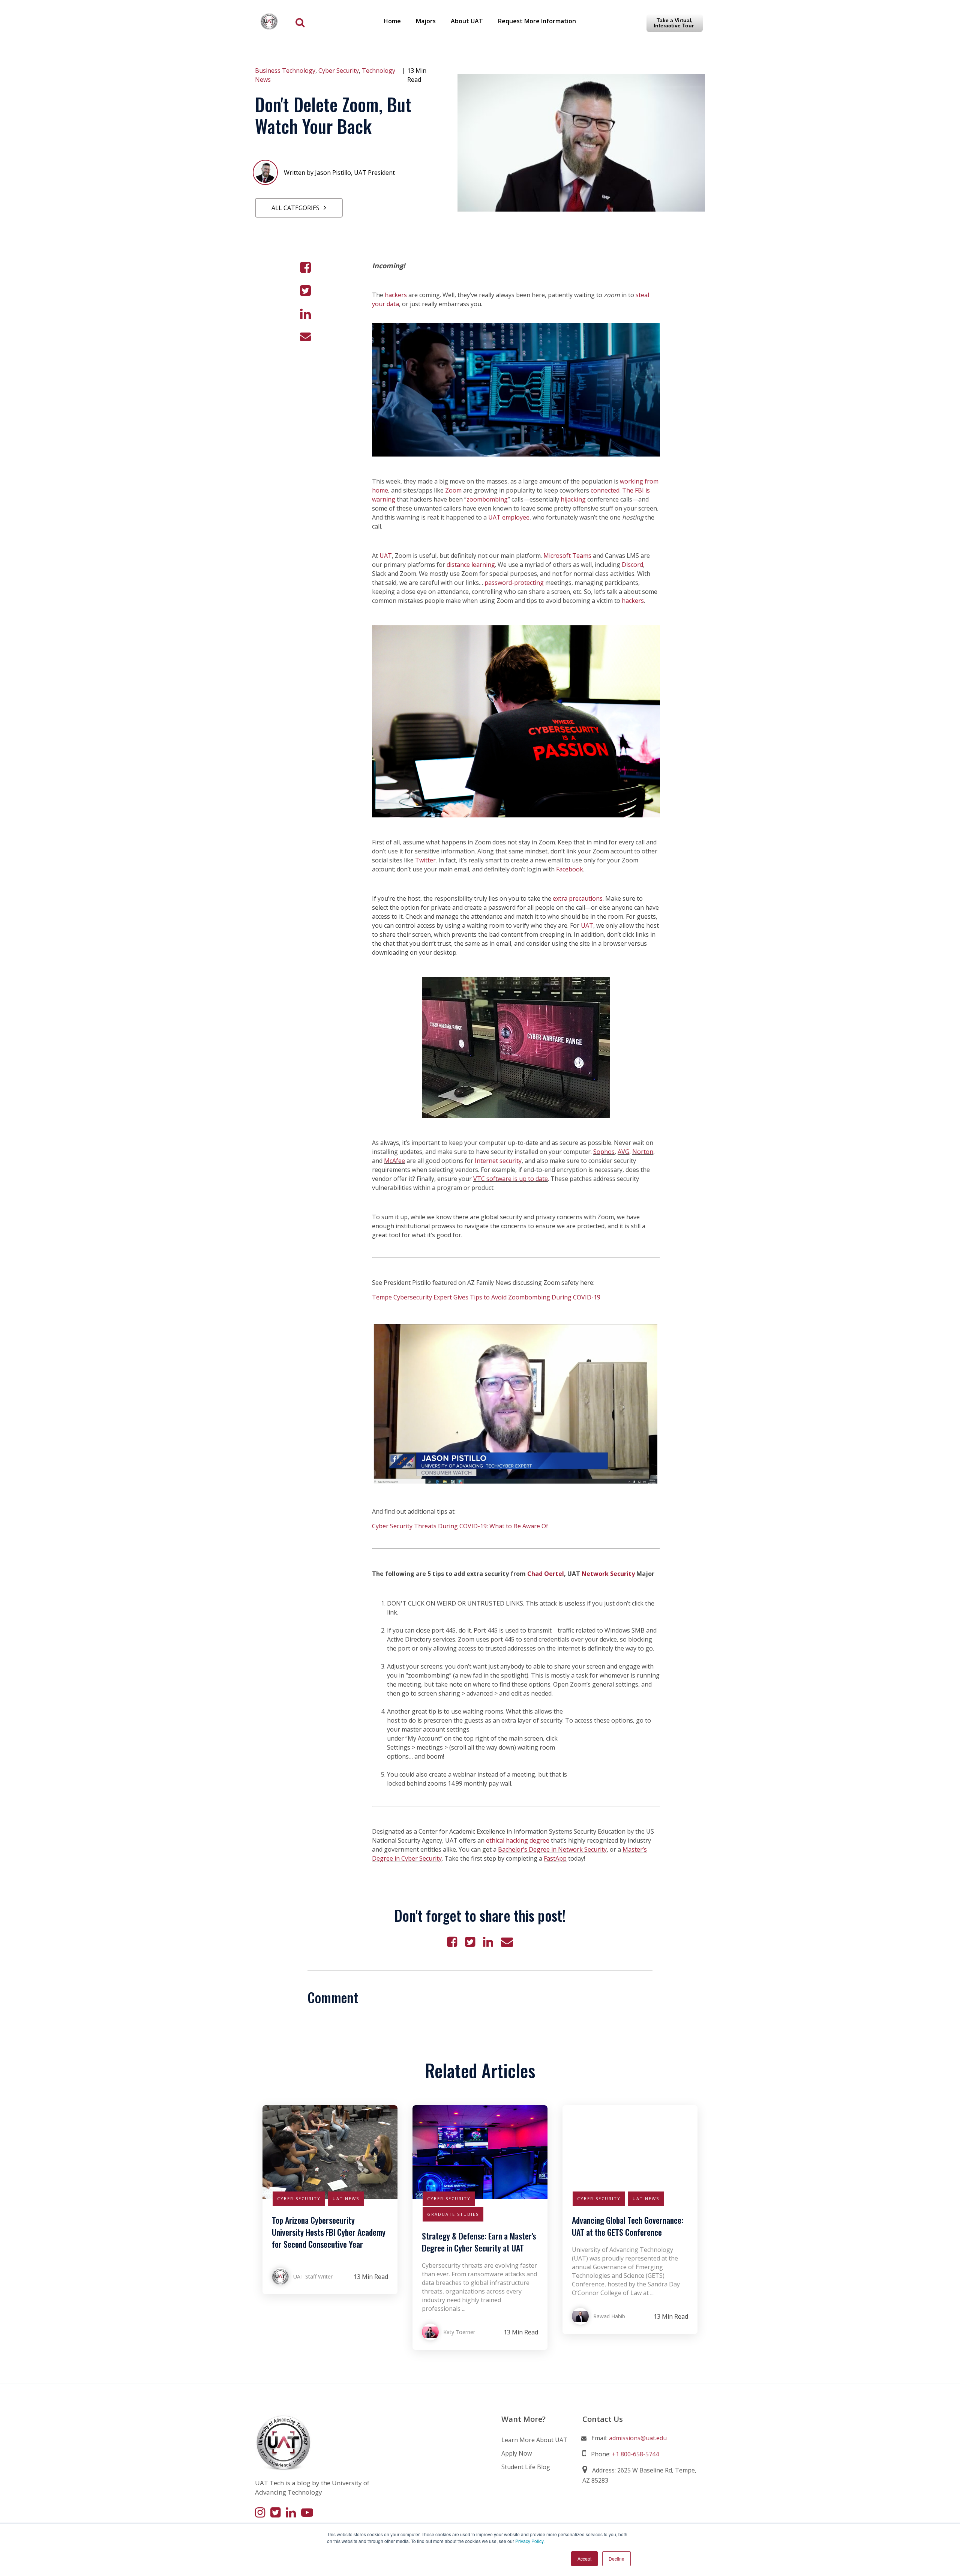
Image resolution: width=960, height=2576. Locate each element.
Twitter (425, 860)
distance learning (471, 565)
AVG (623, 1152)
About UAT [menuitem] (467, 21)
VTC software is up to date (511, 1179)
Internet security (498, 1161)
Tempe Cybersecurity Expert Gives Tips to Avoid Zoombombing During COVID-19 (486, 1297)
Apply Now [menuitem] (517, 2453)
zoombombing (487, 499)
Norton (643, 1152)
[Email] (305, 336)
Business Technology (285, 71)
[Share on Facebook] (305, 267)
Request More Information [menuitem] (537, 21)
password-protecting (514, 583)
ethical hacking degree (518, 1840)
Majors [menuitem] (426, 21)
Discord (632, 565)
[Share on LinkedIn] (305, 314)
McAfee (394, 1161)
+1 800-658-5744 (635, 2454)
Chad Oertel (546, 1574)
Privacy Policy (529, 2541)
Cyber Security (339, 71)
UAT (386, 556)
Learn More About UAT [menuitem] (534, 2440)
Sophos (604, 1152)
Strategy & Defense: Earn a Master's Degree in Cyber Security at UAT (479, 2242)
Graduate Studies (453, 2214)
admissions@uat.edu (638, 2438)
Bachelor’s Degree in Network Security (552, 1849)
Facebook (570, 869)
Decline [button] (616, 2559)
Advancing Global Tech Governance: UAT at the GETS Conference (628, 2226)
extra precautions (578, 898)
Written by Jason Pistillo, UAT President (339, 173)
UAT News (346, 2198)
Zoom (453, 490)
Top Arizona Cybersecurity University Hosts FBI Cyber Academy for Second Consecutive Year (329, 2232)
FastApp (555, 1858)
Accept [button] (584, 2559)
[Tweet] (305, 291)
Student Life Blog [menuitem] (526, 2467)
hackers (396, 295)
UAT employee (509, 517)
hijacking (573, 499)
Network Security (608, 1574)
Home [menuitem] (392, 21)
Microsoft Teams (568, 556)
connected (605, 490)
